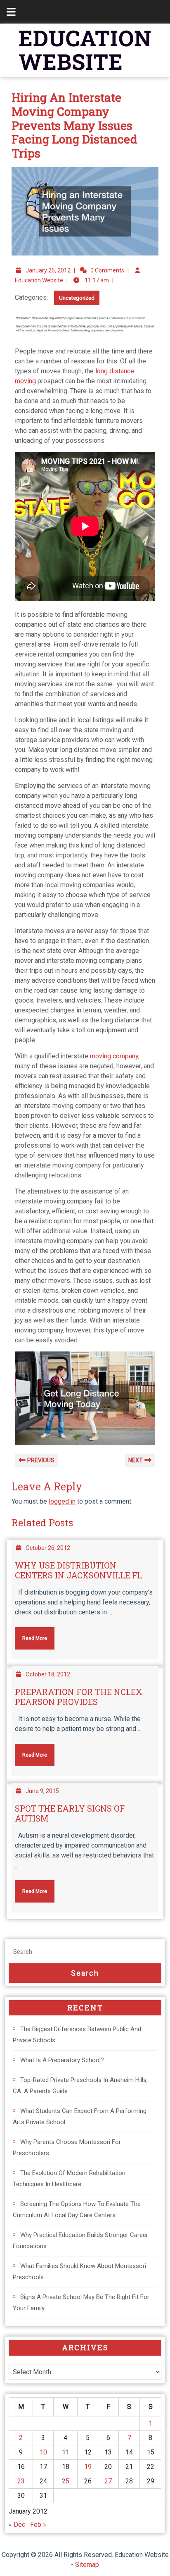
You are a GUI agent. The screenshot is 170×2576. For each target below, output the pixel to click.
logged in (62, 1501)
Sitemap (87, 2565)
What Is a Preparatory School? (62, 2060)
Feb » (38, 2525)
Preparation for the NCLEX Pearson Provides (79, 1697)
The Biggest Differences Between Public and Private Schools (77, 2035)
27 (108, 2481)
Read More (31, 1634)
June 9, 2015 (42, 1791)
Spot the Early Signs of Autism (70, 1813)
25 (66, 2481)
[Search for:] (85, 1952)
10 (43, 2452)
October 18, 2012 (48, 1674)
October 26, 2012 (48, 1548)
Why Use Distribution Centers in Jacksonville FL (78, 1570)
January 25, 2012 (48, 270)
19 (88, 2467)
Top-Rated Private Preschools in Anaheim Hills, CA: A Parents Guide (80, 2085)
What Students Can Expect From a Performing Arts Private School (80, 2116)
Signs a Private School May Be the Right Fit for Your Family (81, 2303)
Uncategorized (77, 298)
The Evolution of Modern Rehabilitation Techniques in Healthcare (69, 2178)
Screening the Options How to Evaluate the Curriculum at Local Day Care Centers (77, 2210)
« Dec (17, 2525)
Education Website (39, 280)
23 (21, 2481)
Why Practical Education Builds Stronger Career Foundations (80, 2241)
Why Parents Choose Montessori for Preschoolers (67, 2147)
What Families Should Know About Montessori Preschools (79, 2272)
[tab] (7, 12)
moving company (114, 1056)
